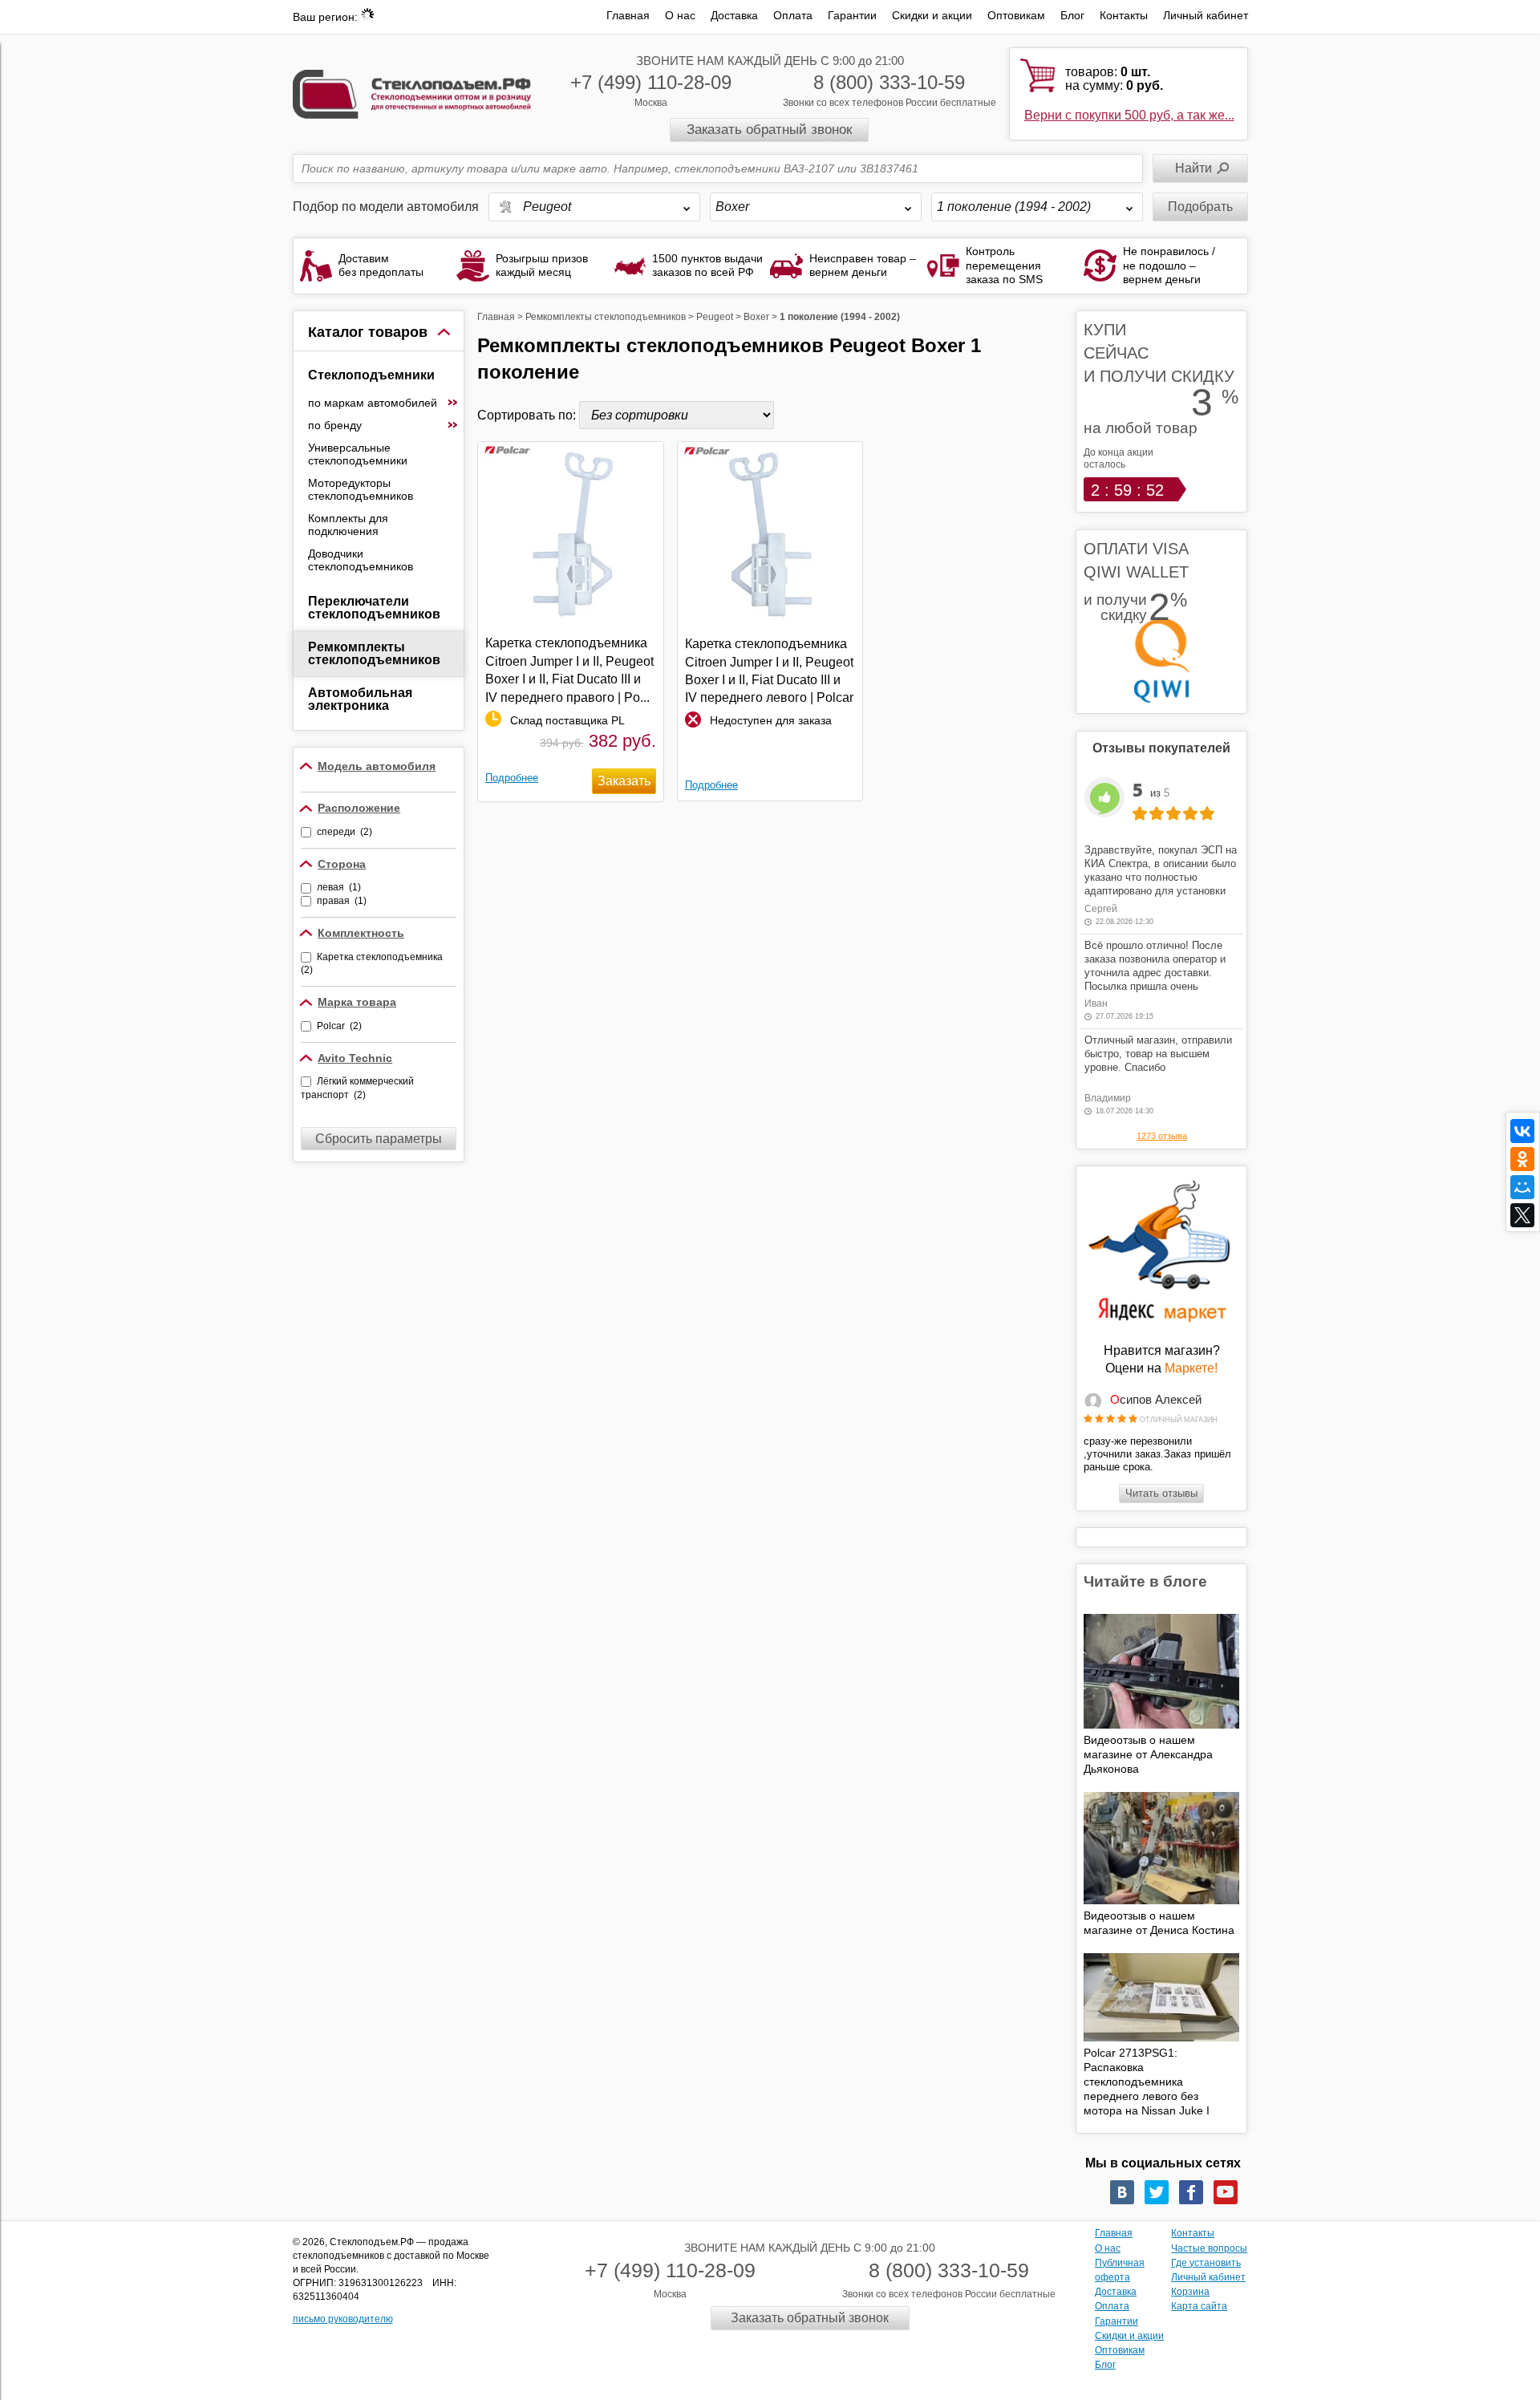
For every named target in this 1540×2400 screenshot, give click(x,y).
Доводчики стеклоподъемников (361, 560)
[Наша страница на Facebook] (1191, 2192)
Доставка (734, 15)
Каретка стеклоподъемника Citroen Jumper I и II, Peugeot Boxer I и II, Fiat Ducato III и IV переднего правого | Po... (569, 670)
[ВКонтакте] (1522, 1131)
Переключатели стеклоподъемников (374, 608)
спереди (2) (344, 832)
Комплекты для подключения (348, 525)
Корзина (1190, 2292)
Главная (628, 15)
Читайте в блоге (1145, 1581)
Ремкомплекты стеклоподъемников (374, 653)
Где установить (1206, 2263)
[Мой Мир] (1522, 1187)
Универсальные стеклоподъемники (358, 454)
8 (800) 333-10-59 (889, 82)
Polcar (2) (339, 1026)
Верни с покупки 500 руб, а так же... (1129, 115)
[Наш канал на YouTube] (1226, 2192)
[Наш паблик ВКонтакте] (1122, 2192)
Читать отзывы (1161, 1493)
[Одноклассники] (1522, 1159)
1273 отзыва (1162, 1136)
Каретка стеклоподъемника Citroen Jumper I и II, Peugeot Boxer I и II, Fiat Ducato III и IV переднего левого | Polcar (769, 671)
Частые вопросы (1209, 2248)
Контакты (1124, 15)
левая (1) (339, 887)
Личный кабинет (1206, 15)
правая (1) (342, 901)
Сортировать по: (528, 415)
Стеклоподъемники (371, 375)
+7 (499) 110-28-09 (651, 82)
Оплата (793, 15)
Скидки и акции (932, 15)
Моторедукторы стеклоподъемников (361, 489)
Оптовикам (1016, 15)
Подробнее (512, 778)
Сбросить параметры (379, 1139)
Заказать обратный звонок (769, 130)
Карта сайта (1199, 2306)
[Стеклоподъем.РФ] (412, 93)
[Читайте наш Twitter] (1157, 2192)
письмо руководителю (343, 2319)
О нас (680, 15)
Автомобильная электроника (360, 699)
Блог (1072, 15)
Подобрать (1200, 207)
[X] (1522, 1215)
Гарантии (852, 15)
